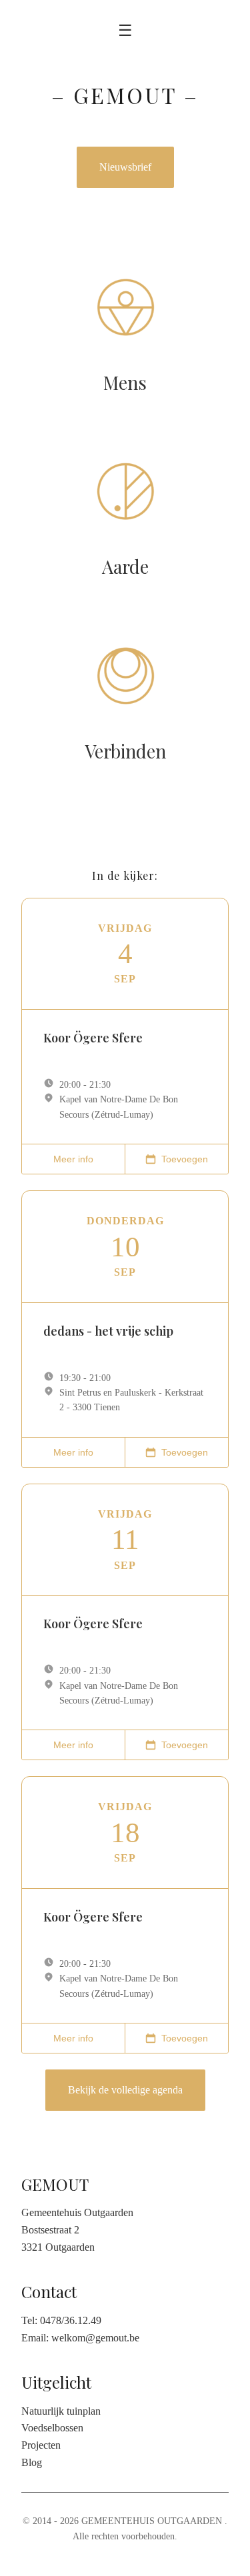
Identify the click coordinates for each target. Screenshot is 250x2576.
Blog (32, 2462)
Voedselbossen (52, 2428)
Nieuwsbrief (125, 167)
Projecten (41, 2445)
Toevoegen (185, 1159)
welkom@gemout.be (95, 2338)
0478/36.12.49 (71, 2320)
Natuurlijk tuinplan (61, 2411)
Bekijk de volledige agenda (125, 2090)
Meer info (73, 1159)
